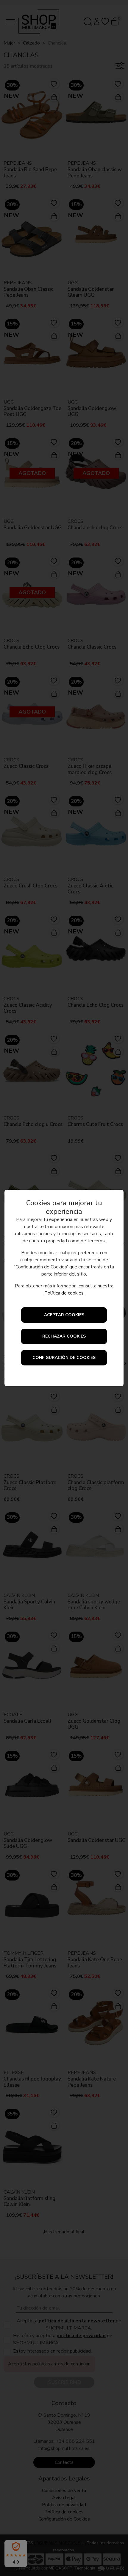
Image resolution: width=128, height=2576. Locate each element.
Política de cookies (64, 1293)
